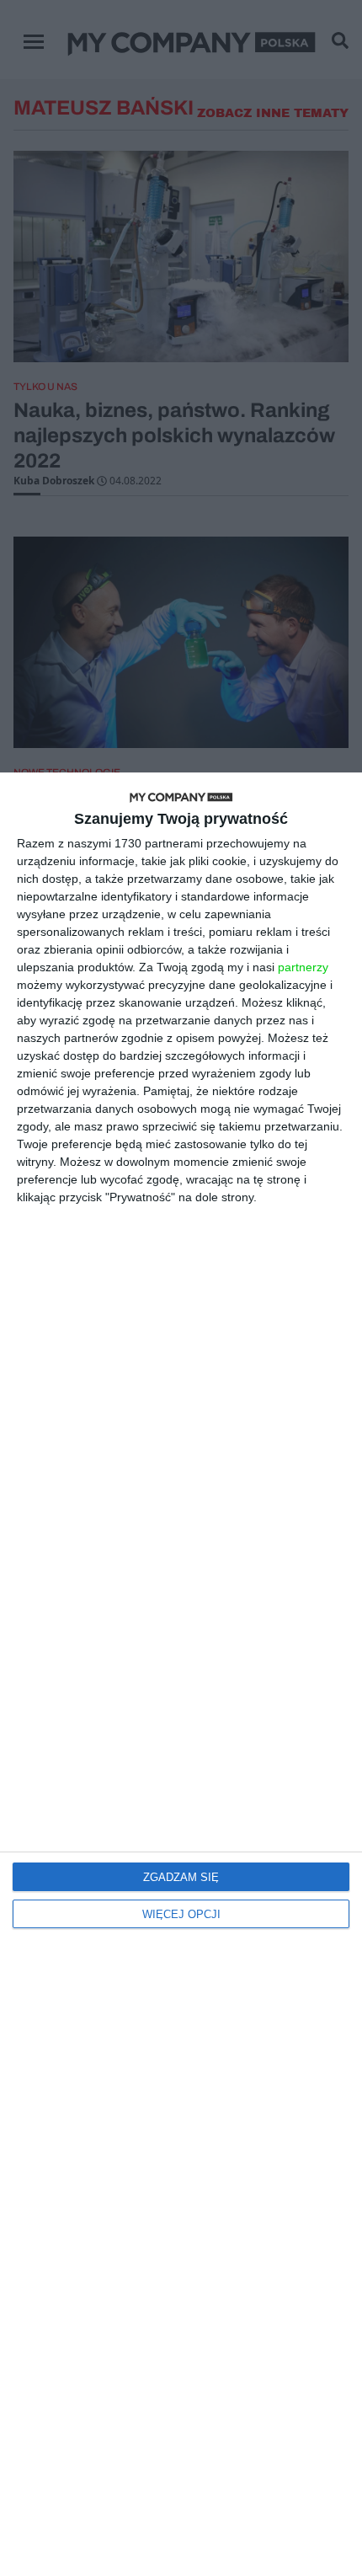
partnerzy (303, 967)
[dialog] (181, 1674)
